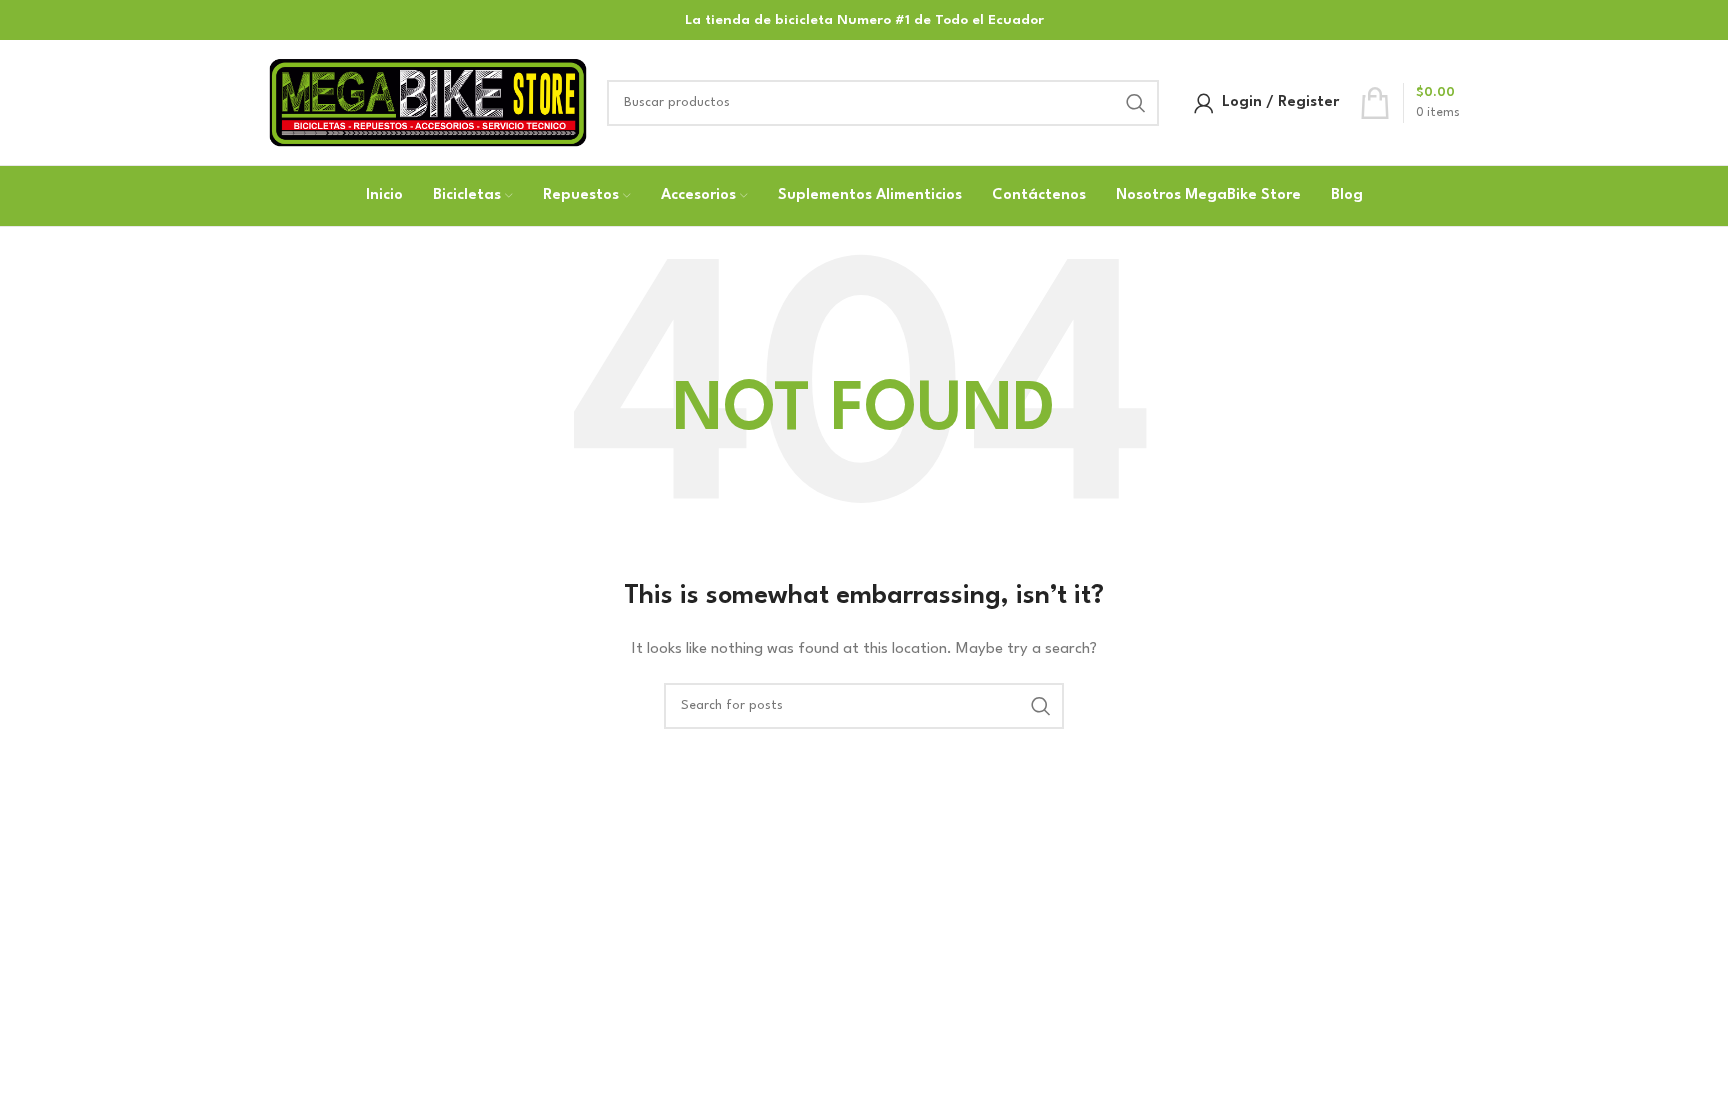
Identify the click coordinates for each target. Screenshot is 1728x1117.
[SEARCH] (1136, 103)
